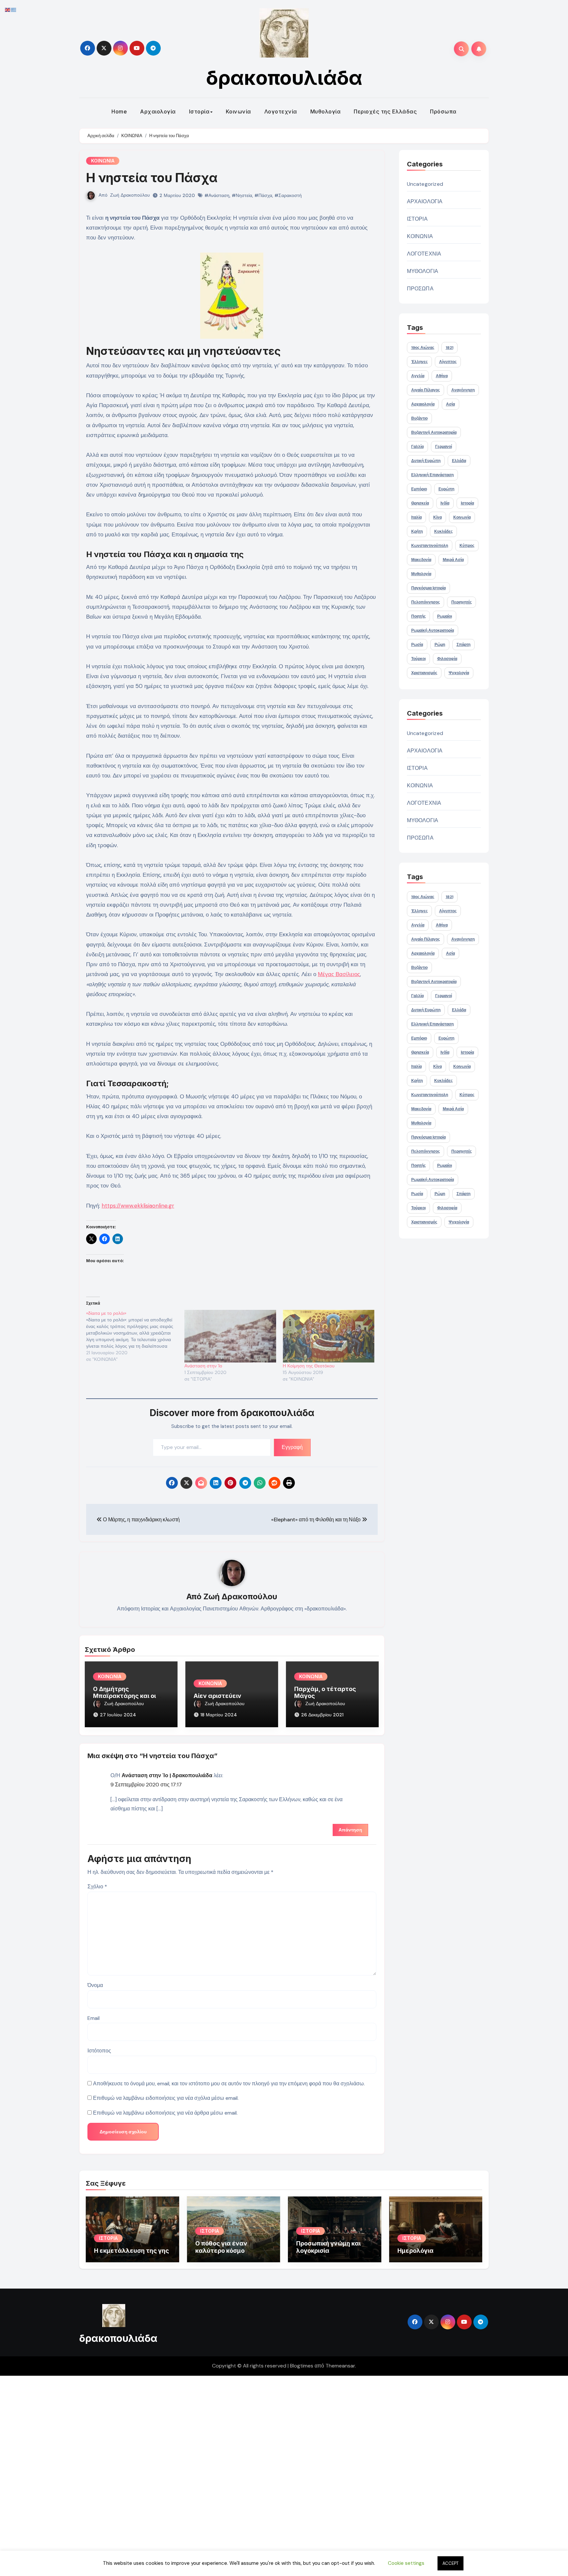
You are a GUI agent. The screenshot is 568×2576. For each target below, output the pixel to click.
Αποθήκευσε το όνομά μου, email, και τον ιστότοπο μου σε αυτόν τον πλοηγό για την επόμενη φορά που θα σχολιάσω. (229, 2084)
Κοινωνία (238, 111)
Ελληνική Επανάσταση (432, 475)
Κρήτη (417, 531)
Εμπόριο (419, 489)
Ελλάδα (459, 461)
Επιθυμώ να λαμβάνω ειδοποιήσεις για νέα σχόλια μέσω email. (166, 2098)
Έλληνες (419, 362)
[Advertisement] (198, 2474)
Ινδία (445, 503)
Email (94, 2018)
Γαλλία (417, 447)
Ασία (450, 404)
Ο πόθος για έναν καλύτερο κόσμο (221, 2247)
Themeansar (340, 2366)
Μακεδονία (421, 560)
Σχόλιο (97, 1887)
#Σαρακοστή (288, 195)
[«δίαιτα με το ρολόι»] (135, 1336)
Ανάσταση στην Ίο (203, 1366)
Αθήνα (442, 376)
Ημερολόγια (415, 2251)
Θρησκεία (420, 503)
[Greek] (14, 9)
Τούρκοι (418, 659)
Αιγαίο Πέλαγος (426, 390)
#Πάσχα (263, 195)
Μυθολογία (326, 111)
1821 (450, 348)
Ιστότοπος (99, 2051)
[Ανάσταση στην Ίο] (230, 1336)
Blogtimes (302, 2366)
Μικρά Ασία (453, 560)
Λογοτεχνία (281, 111)
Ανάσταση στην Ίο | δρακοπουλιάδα (167, 1775)
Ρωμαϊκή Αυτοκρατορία (433, 630)
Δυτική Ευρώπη (426, 461)
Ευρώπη (446, 489)
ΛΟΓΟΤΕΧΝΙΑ (424, 254)
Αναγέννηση (463, 390)
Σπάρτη (463, 645)
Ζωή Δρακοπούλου (130, 195)
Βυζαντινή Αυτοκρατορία (434, 432)
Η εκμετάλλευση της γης (131, 2251)
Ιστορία (199, 111)
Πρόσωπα (443, 111)
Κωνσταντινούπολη (430, 546)
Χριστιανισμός (424, 673)
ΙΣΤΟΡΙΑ (417, 219)
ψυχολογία (459, 673)
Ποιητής (418, 616)
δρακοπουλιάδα (284, 78)
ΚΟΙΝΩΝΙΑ (103, 161)
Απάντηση (350, 1830)
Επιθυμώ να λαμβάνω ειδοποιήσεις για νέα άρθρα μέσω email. (165, 2113)
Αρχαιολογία (158, 111)
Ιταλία (416, 517)
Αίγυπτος (448, 362)
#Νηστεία (242, 195)
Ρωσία (417, 645)
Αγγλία (418, 376)
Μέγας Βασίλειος (339, 974)
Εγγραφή (292, 1447)
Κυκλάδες (443, 531)
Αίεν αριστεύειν (217, 1696)
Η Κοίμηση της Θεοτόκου (309, 1366)
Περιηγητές (461, 602)
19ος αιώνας (423, 348)
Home (119, 111)
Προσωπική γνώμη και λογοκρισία (328, 2247)
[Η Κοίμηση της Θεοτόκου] (329, 1336)
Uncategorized (425, 184)
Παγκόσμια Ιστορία (428, 588)
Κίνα (438, 517)
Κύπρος (467, 546)
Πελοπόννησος (426, 602)
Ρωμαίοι (445, 616)
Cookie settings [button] (406, 2563)
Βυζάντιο (419, 418)
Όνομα (95, 1985)
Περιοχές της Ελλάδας (385, 111)
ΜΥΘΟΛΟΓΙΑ (423, 271)
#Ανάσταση (217, 195)
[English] (8, 9)
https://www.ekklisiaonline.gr (138, 1206)
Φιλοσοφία (447, 659)
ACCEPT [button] (450, 2563)
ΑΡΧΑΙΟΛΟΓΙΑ (425, 201)
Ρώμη (440, 645)
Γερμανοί (444, 447)
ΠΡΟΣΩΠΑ (420, 289)
